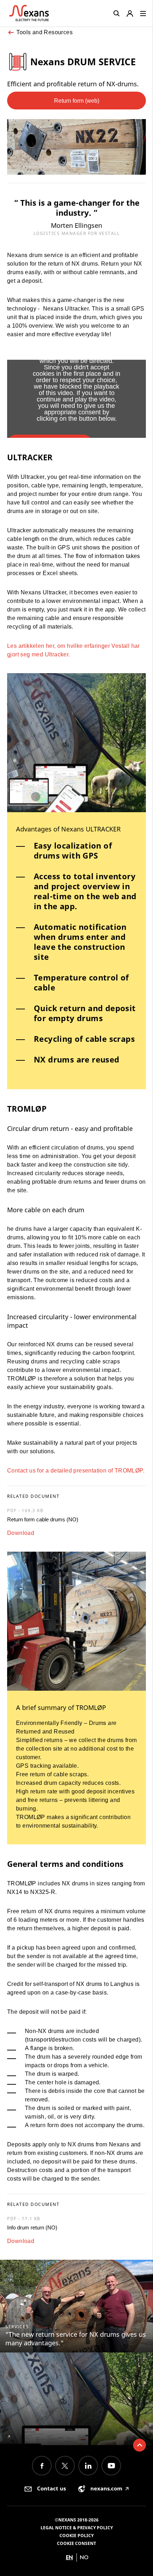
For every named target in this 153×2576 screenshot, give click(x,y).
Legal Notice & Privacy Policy (77, 2528)
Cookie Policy (76, 2536)
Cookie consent (76, 2543)
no (84, 2557)
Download (21, 1533)
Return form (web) (77, 101)
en (69, 2557)
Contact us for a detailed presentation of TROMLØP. (76, 1471)
